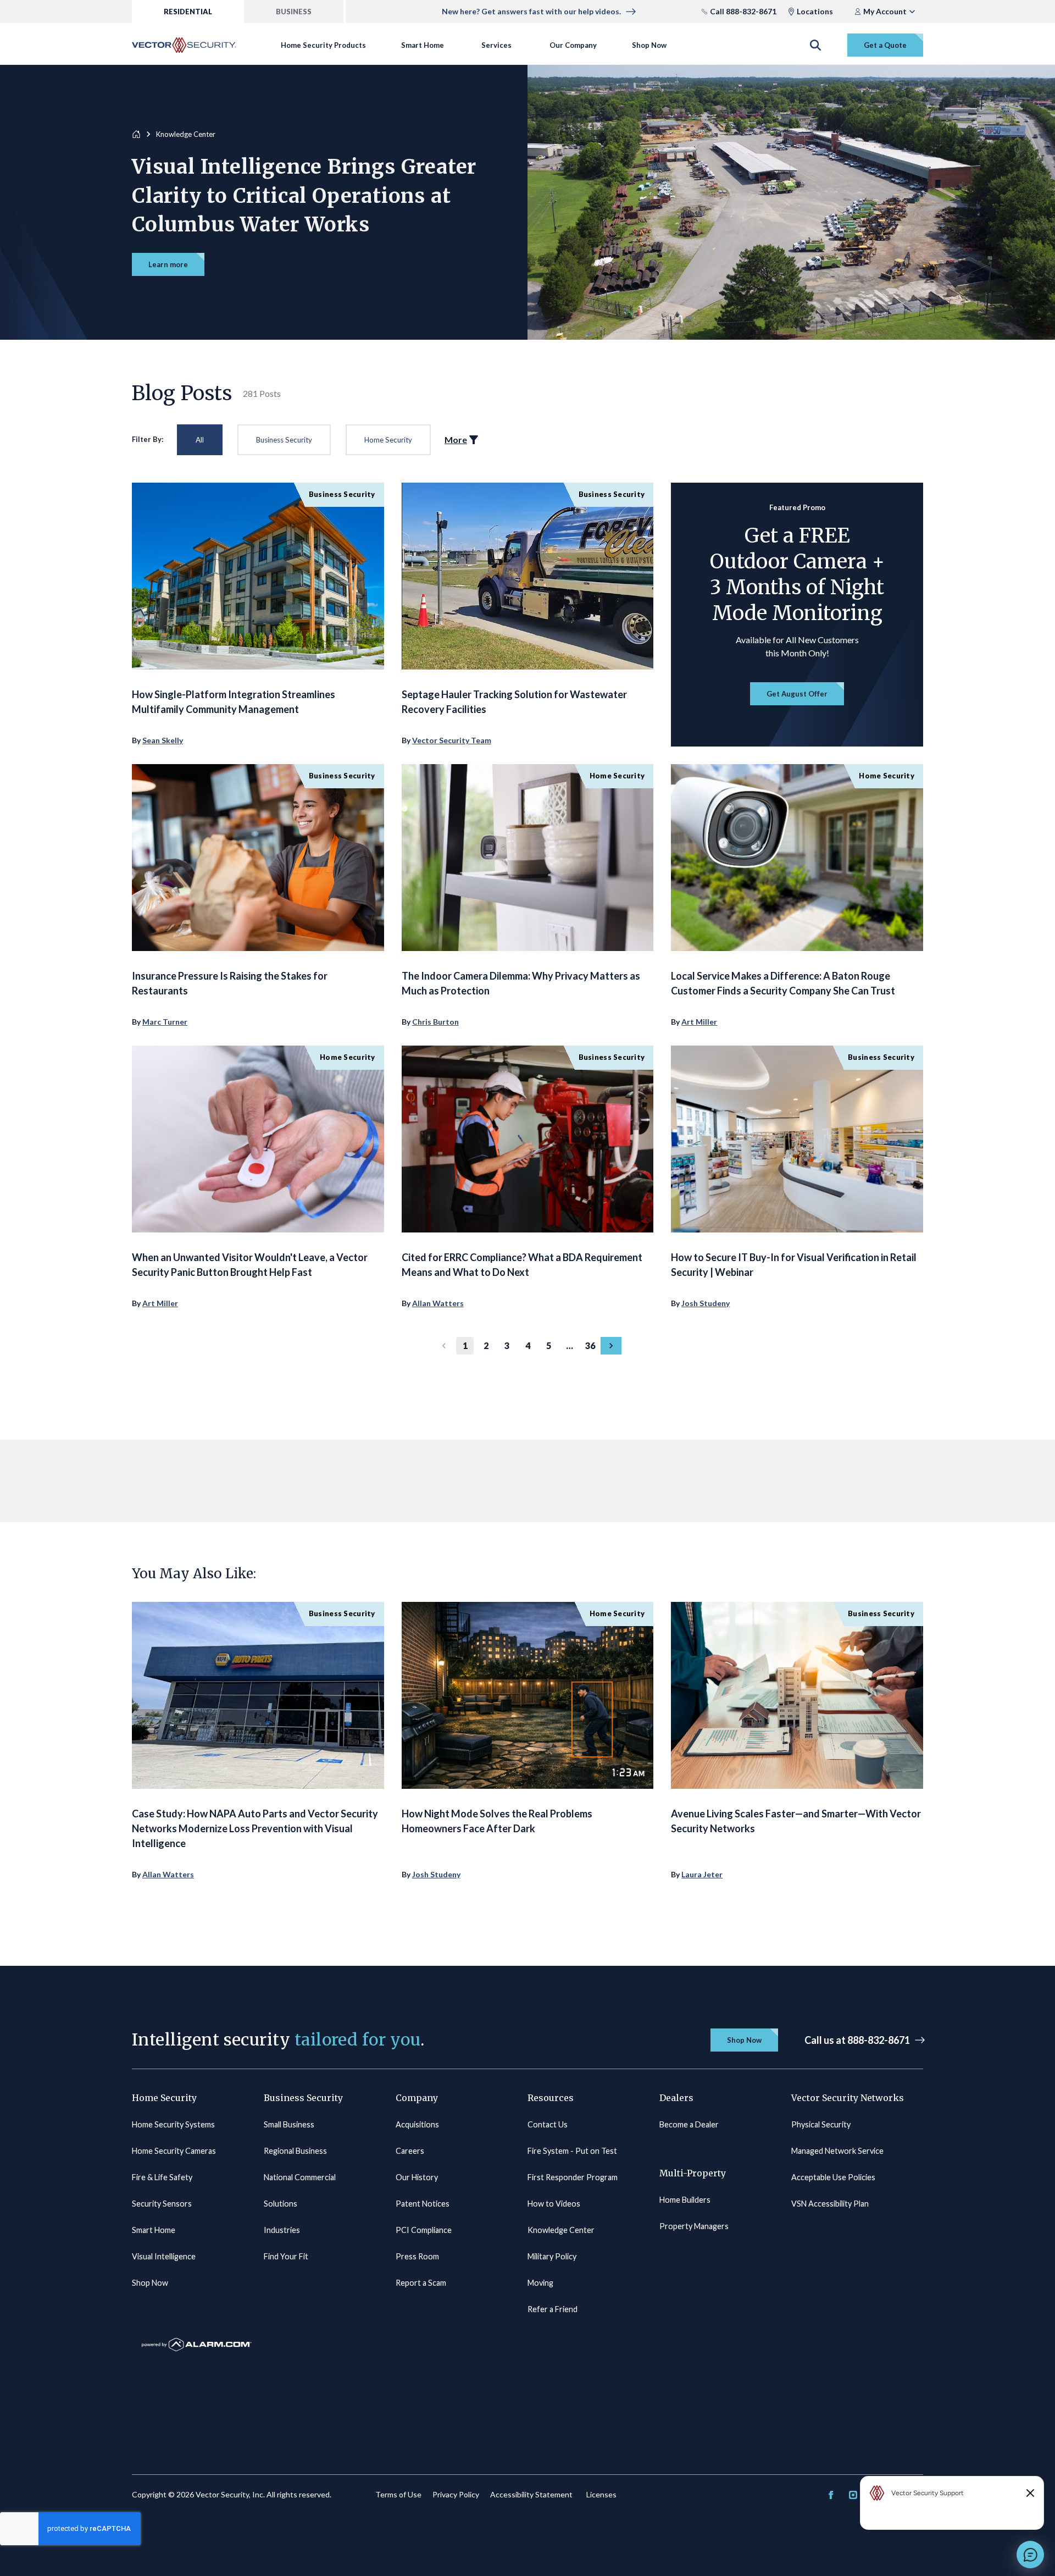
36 (590, 1345)
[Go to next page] (611, 1346)
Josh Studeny (706, 1303)
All (200, 440)
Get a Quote (885, 45)
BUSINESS (294, 12)
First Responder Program (573, 2177)
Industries (282, 2230)
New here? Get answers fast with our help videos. (531, 11)
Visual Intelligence (164, 2256)
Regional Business (295, 2151)
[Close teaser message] (1030, 2493)
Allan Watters (438, 1303)
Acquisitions (417, 2124)
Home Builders (685, 2200)
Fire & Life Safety (162, 2177)
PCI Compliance (424, 2230)
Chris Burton (435, 1022)
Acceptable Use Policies (833, 2177)
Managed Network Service (837, 2151)
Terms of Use (398, 2494)
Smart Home (423, 45)
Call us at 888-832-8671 (857, 2040)
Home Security (388, 440)
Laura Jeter (702, 1874)
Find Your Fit (286, 2256)
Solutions (281, 2204)
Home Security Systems (173, 2124)
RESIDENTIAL (188, 12)
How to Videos (554, 2204)
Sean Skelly (163, 740)
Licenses (601, 2494)
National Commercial (300, 2177)
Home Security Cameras (174, 2151)
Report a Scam (421, 2283)
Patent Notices (423, 2204)
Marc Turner (165, 1022)
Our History (417, 2177)
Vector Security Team (452, 740)
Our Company (573, 45)
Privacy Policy (456, 2494)
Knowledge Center (561, 2230)
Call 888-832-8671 (743, 11)
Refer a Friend (553, 2309)
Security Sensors (162, 2204)
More (456, 440)
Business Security (284, 440)
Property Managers (694, 2226)
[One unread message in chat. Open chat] (1030, 2555)
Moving (540, 2283)
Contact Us (548, 2124)
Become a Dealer (689, 2124)
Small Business (289, 2124)
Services (496, 45)
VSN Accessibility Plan (830, 2204)
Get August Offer (797, 694)
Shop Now (649, 45)
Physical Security (821, 2124)
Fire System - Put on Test (572, 2151)
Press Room (417, 2256)
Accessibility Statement (531, 2494)
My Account (885, 11)
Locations (815, 11)
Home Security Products (323, 45)
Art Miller (699, 1022)
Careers (410, 2151)
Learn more (168, 264)
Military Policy (552, 2256)
